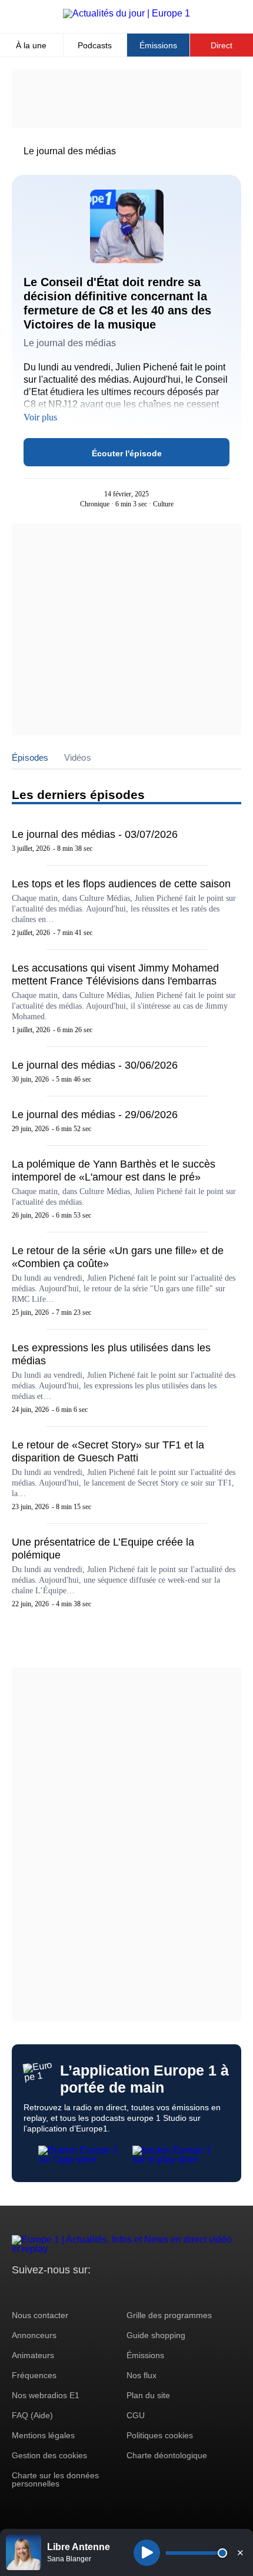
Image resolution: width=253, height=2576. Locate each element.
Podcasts (95, 45)
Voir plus (40, 417)
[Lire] (147, 2553)
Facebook (59, 2292)
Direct (222, 45)
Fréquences (34, 2375)
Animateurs (33, 2355)
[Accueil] (126, 13)
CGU (136, 2415)
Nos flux (142, 2375)
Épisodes (30, 757)
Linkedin (119, 2292)
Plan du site (148, 2395)
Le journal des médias (70, 151)
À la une (31, 45)
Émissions (158, 45)
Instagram (39, 2292)
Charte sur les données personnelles (55, 2479)
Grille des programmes (169, 2315)
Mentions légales (43, 2435)
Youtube (79, 2292)
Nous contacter (40, 2315)
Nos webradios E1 (46, 2395)
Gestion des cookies (49, 2455)
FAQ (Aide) (32, 2415)
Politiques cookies (160, 2435)
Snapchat (99, 2292)
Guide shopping (156, 2335)
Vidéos (78, 757)
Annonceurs (34, 2335)
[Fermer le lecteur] (240, 2552)
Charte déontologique (167, 2455)
